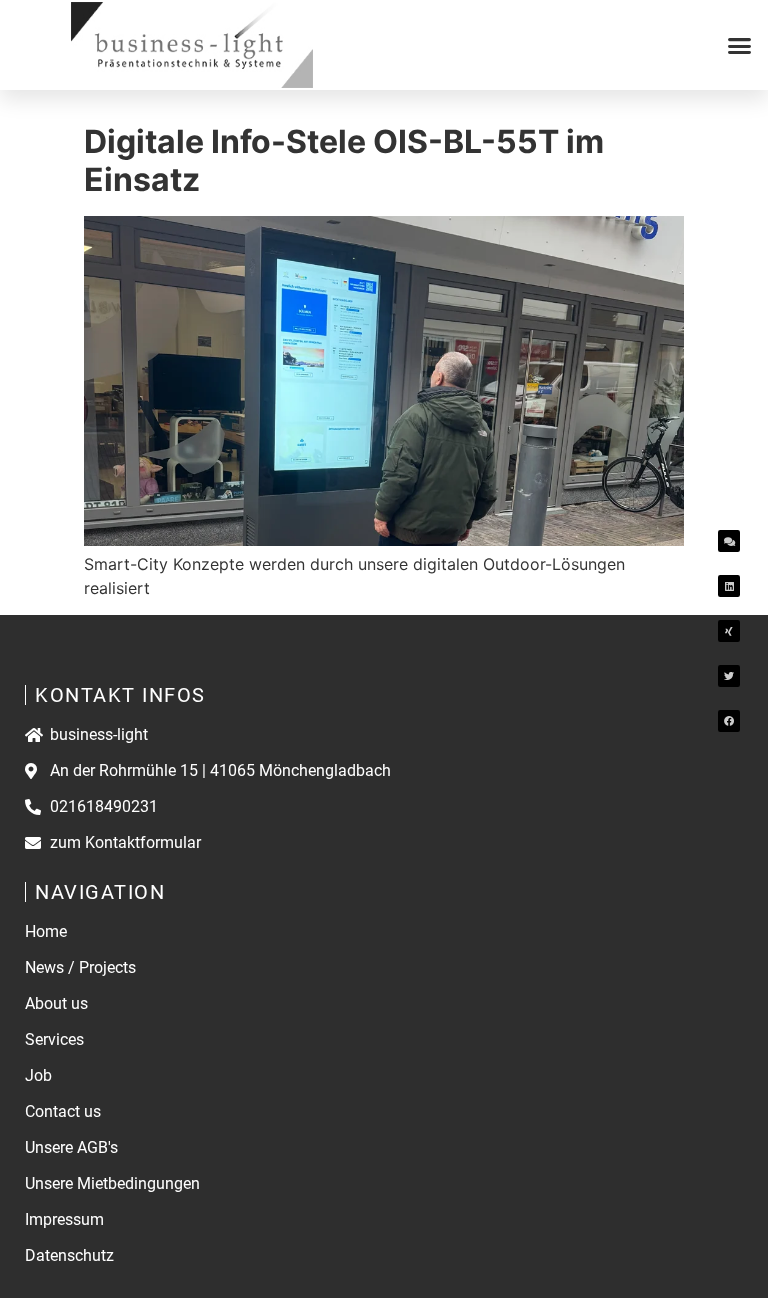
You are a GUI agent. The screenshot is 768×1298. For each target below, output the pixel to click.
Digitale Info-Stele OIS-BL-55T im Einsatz (344, 160)
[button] (740, 45)
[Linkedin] (729, 586)
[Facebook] (729, 721)
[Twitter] (729, 676)
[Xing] (729, 631)
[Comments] (729, 541)
